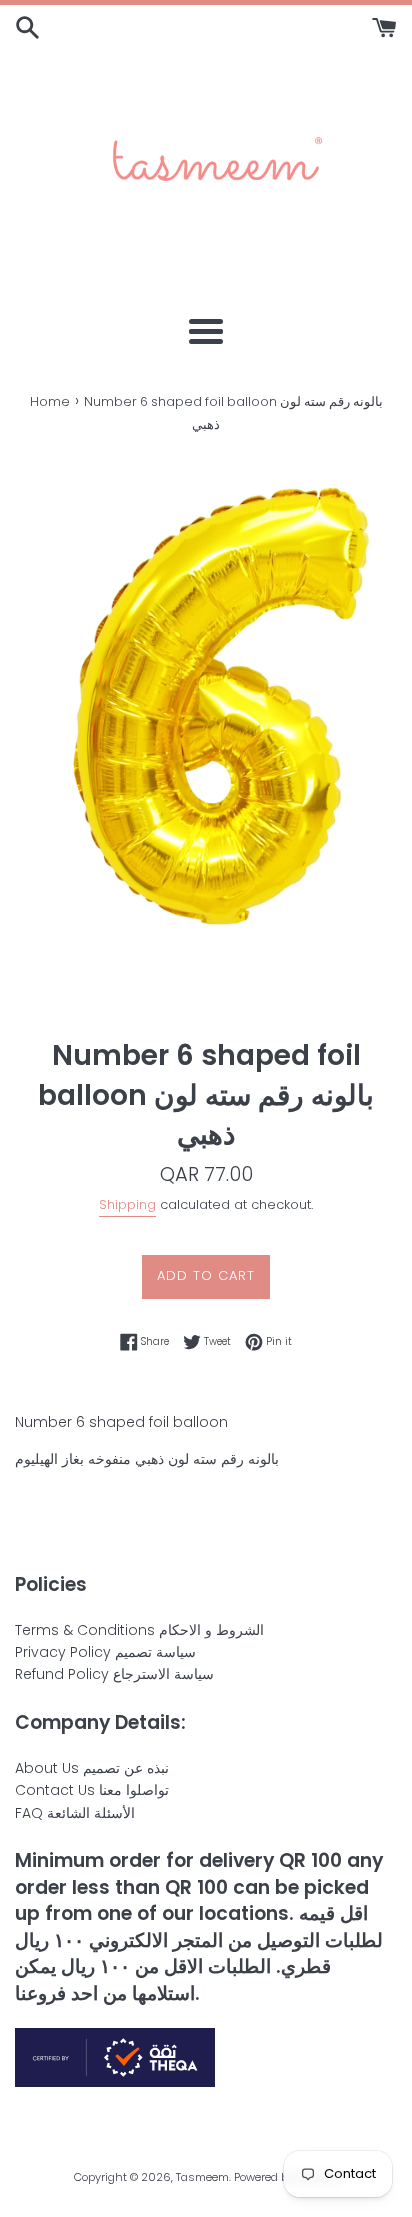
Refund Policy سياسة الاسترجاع (114, 1674)
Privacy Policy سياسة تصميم (105, 1652)
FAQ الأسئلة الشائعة (75, 1813)
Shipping (127, 1204)
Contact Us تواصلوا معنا (92, 1790)
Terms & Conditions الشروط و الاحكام (139, 1630)
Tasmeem (202, 2177)
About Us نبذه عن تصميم (92, 1768)
